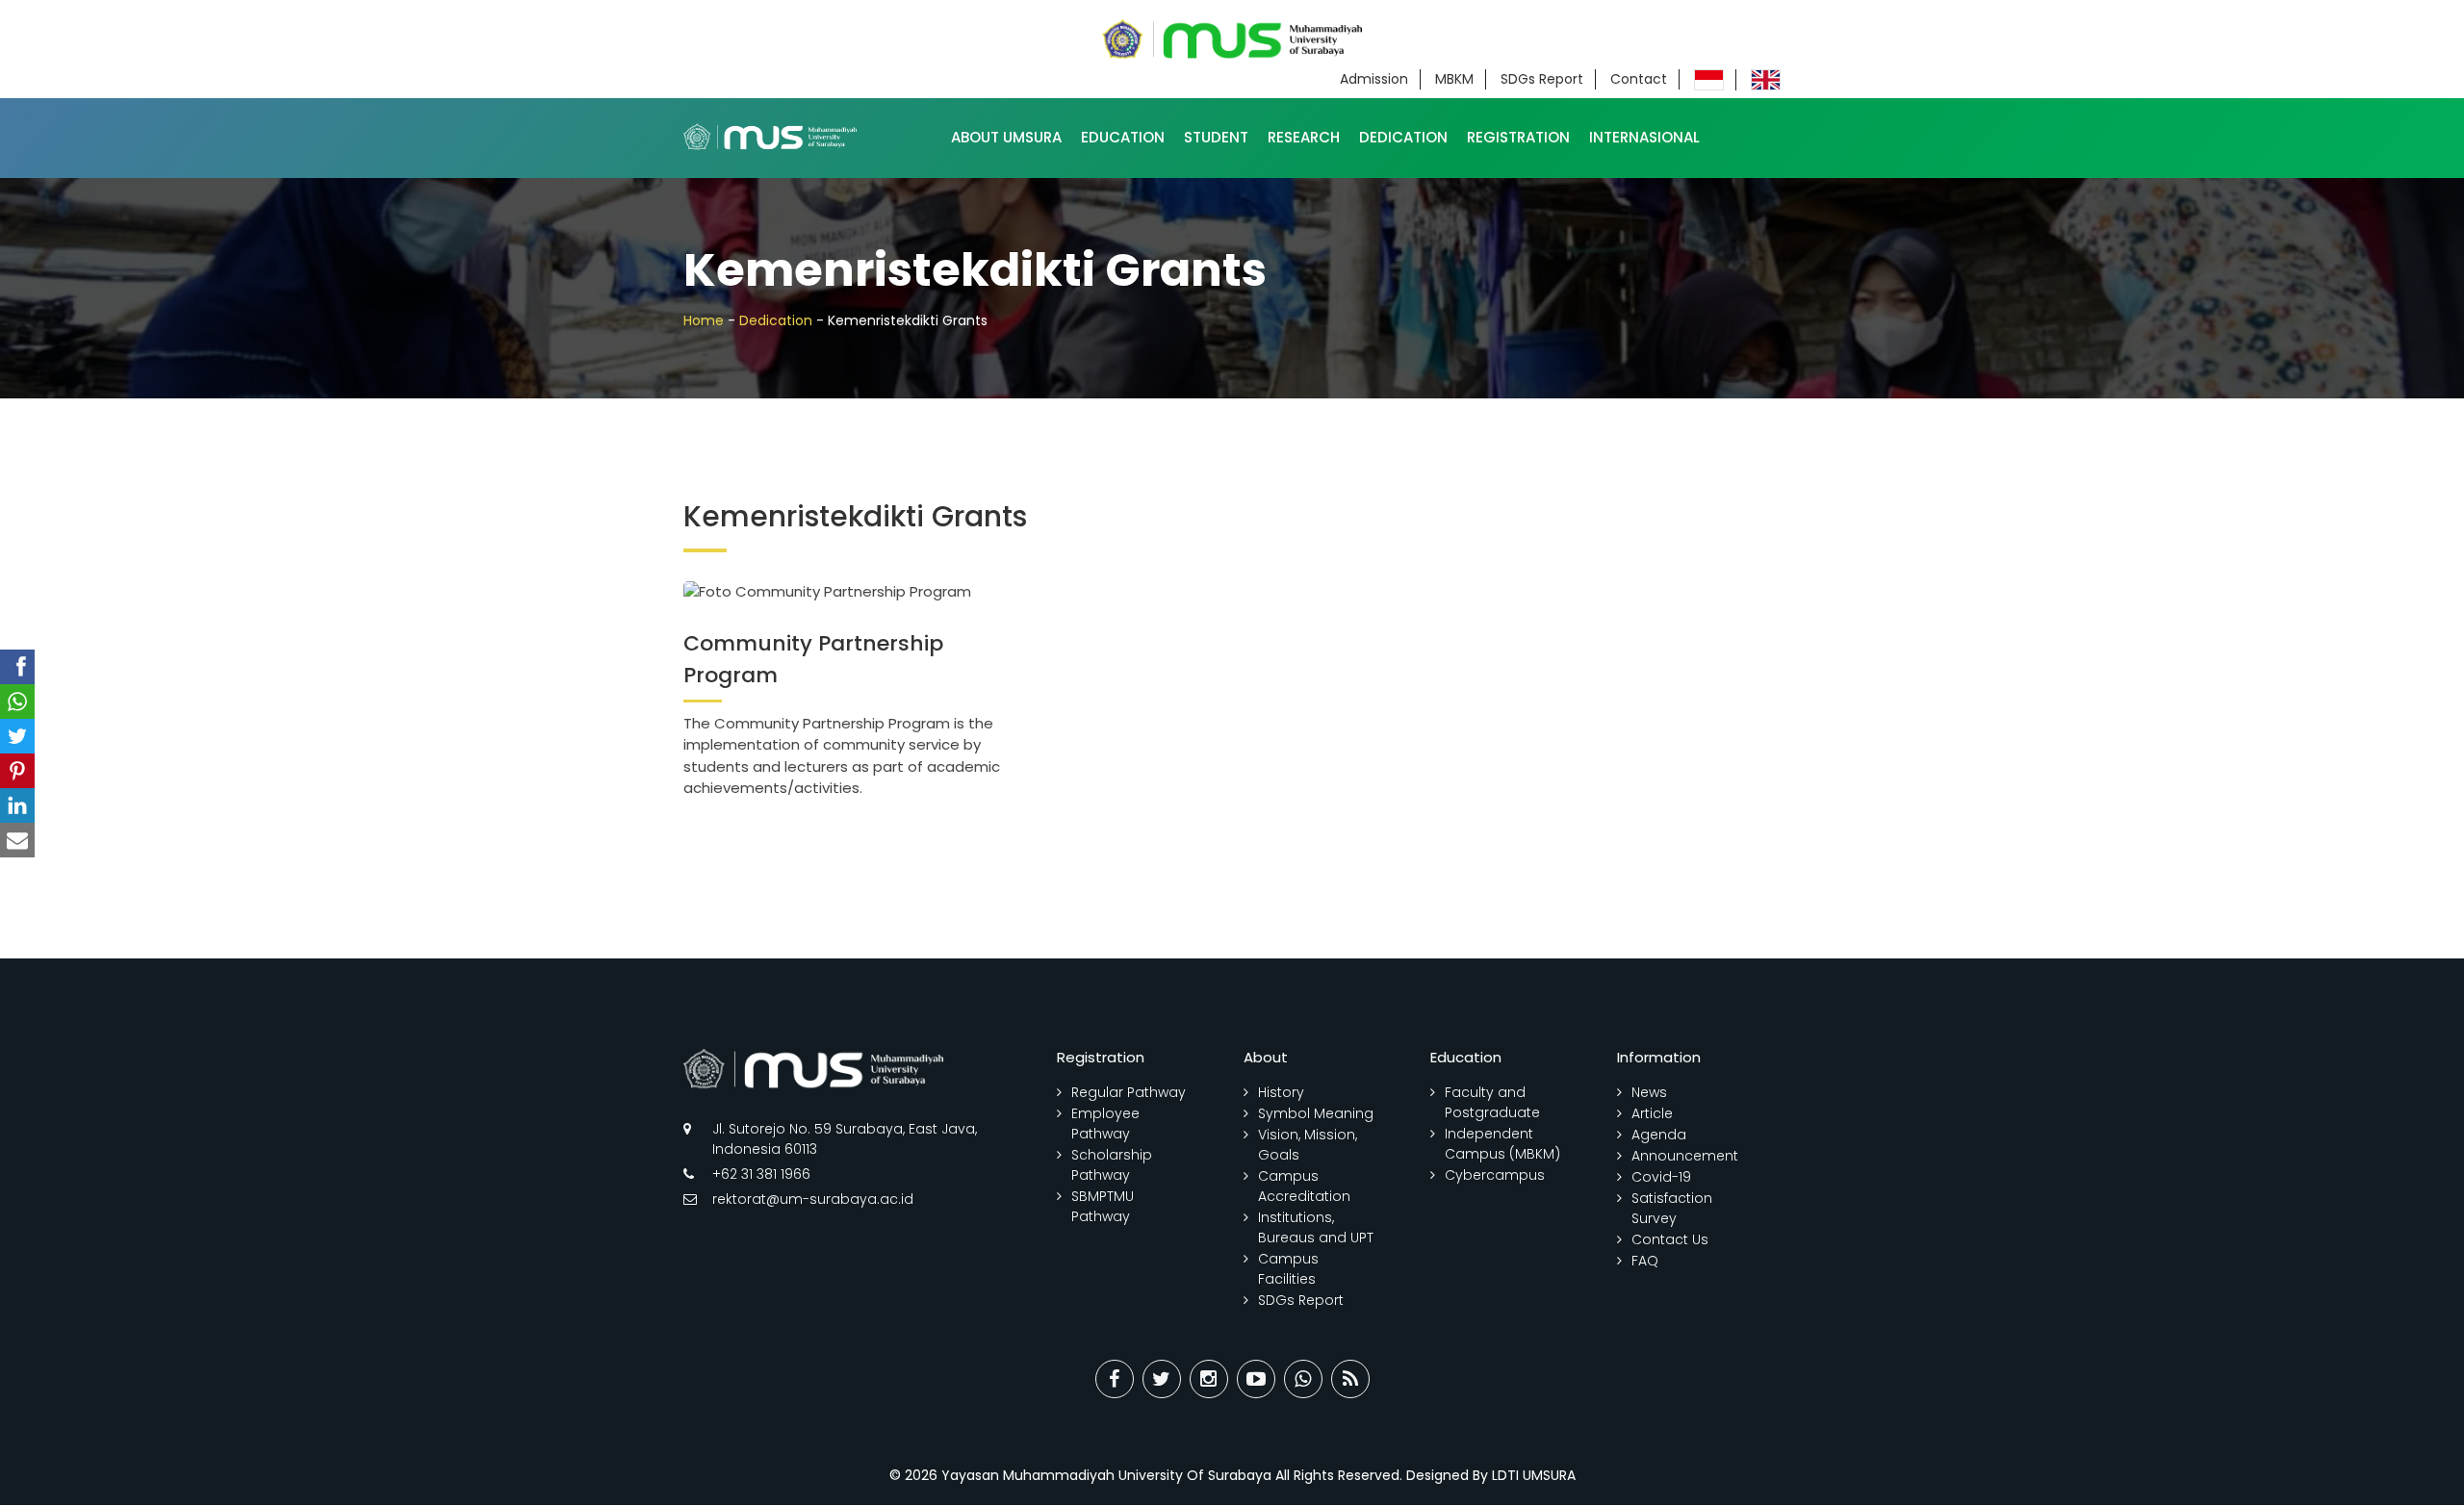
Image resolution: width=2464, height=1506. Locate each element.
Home (704, 320)
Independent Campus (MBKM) (1502, 1144)
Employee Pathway (1105, 1123)
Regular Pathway (1129, 1092)
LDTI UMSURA (1534, 1475)
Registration (1518, 137)
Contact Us (1670, 1239)
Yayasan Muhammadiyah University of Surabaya (1106, 1475)
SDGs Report (1542, 79)
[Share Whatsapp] (1303, 1379)
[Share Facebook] (1115, 1379)
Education (1123, 137)
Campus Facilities (1288, 1269)
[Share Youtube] (1256, 1379)
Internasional (1644, 137)
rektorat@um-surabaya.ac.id (813, 1199)
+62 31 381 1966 (761, 1174)
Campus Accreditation (1304, 1186)
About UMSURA (1006, 137)
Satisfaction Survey (1672, 1208)
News (1649, 1092)
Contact (1639, 79)
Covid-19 (1661, 1177)
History (1281, 1092)
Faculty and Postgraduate (1492, 1102)
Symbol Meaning (1316, 1113)
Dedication (1403, 137)
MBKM (1454, 79)
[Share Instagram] (1209, 1379)
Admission (1374, 79)
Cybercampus (1495, 1175)
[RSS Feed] (1350, 1379)
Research (1304, 137)
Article (1652, 1113)
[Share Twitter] (1162, 1379)
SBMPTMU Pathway (1103, 1206)
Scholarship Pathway (1112, 1165)
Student (1216, 137)
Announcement (1685, 1156)
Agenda (1659, 1135)
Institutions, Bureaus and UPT (1316, 1227)
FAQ (1645, 1261)
